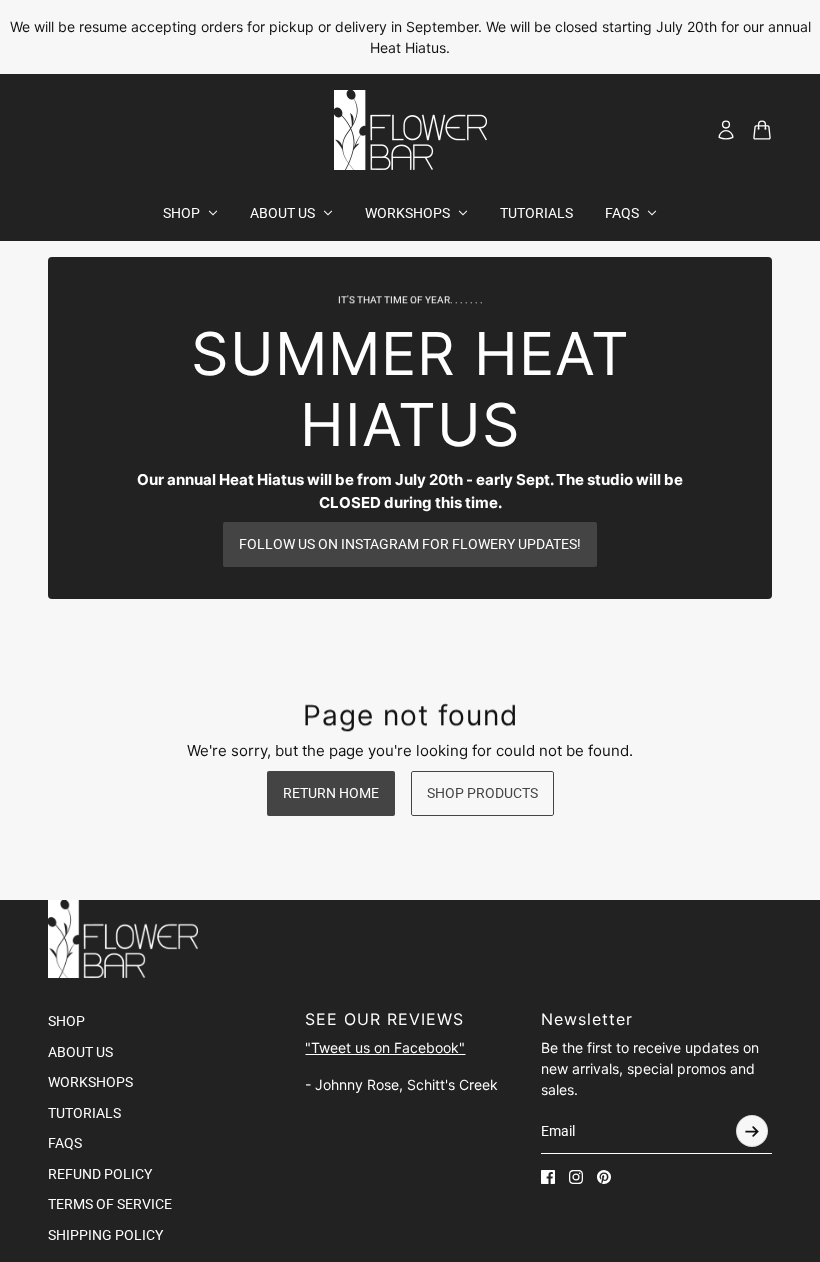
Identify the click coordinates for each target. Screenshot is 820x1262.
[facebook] (548, 1177)
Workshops (90, 1082)
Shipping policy (105, 1235)
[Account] (726, 130)
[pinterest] (604, 1177)
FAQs (65, 1143)
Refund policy (100, 1174)
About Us (80, 1052)
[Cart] (762, 130)
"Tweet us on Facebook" (385, 1047)
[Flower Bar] (410, 130)
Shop (66, 1021)
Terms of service (110, 1204)
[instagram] (576, 1177)
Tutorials (84, 1113)
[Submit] (752, 1131)
